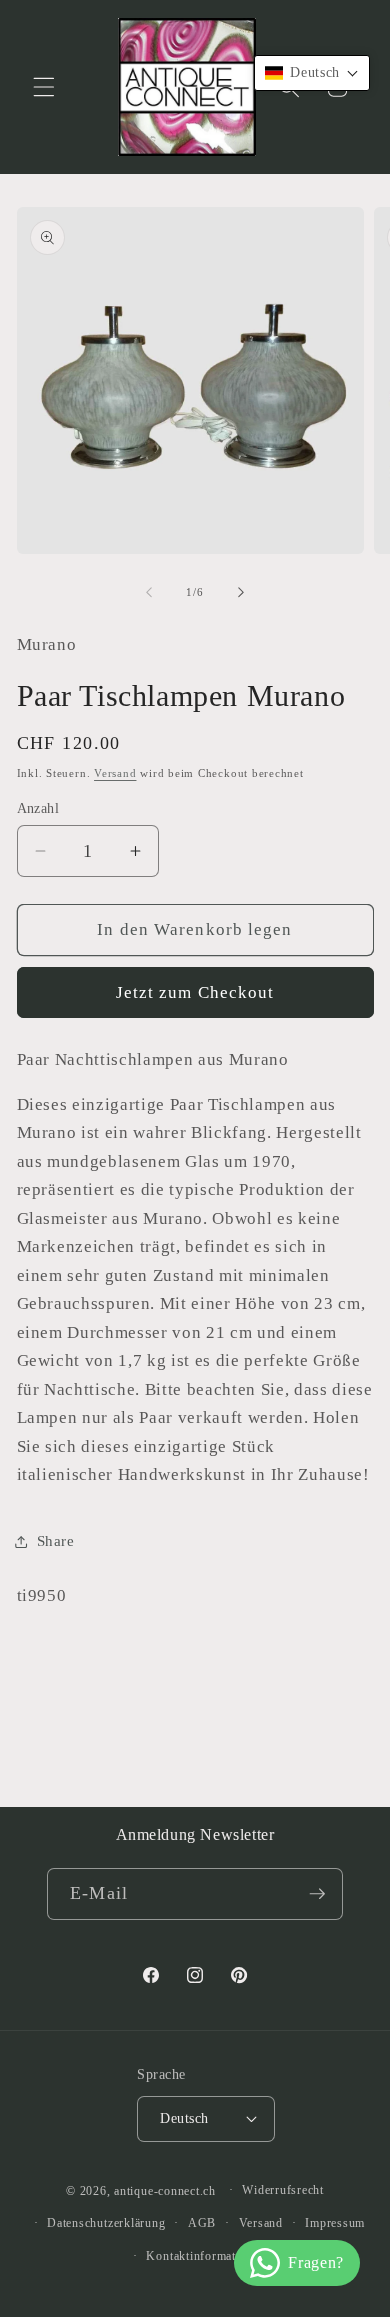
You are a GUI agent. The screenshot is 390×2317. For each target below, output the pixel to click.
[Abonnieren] (317, 1894)
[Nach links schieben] (149, 592)
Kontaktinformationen (205, 2256)
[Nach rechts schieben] (241, 592)
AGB (202, 2223)
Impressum (335, 2223)
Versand (115, 773)
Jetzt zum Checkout (195, 992)
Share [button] (56, 1540)
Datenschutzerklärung (106, 2223)
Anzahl (38, 808)
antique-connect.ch (165, 2190)
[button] (44, 87)
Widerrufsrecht (283, 2190)
